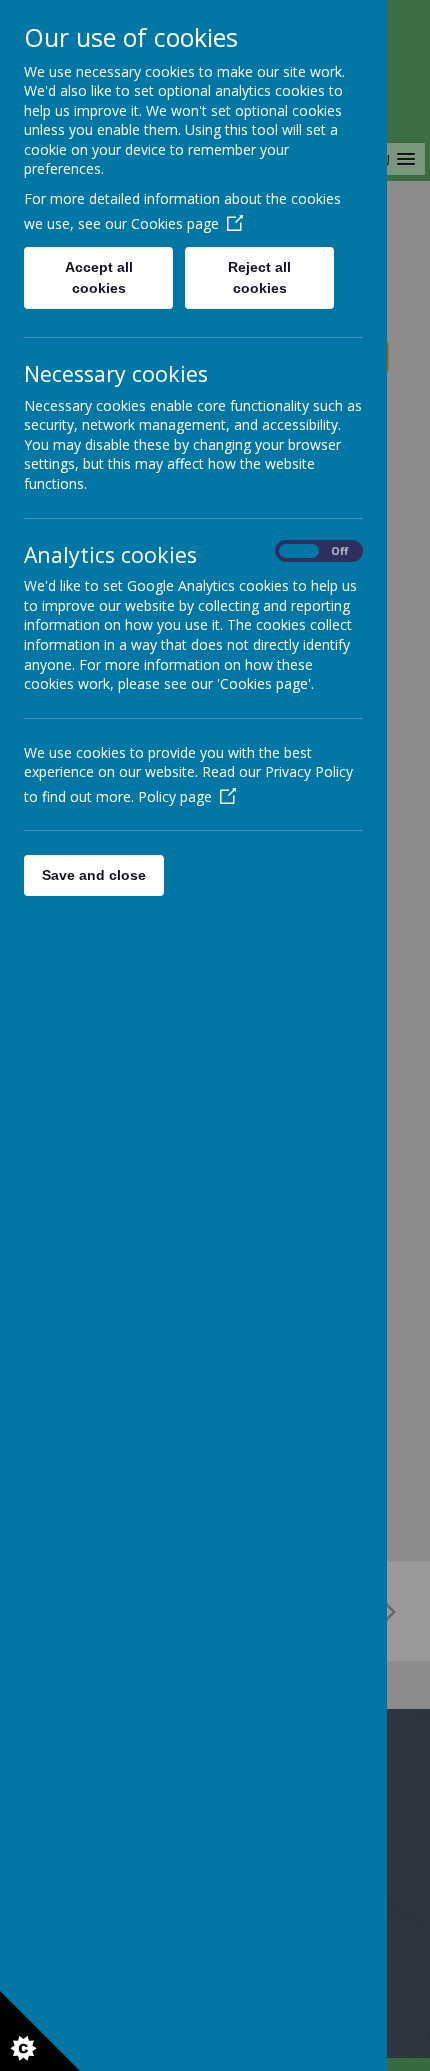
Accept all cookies (99, 277)
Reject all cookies (259, 277)
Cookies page (175, 223)
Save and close (94, 875)
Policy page (175, 796)
